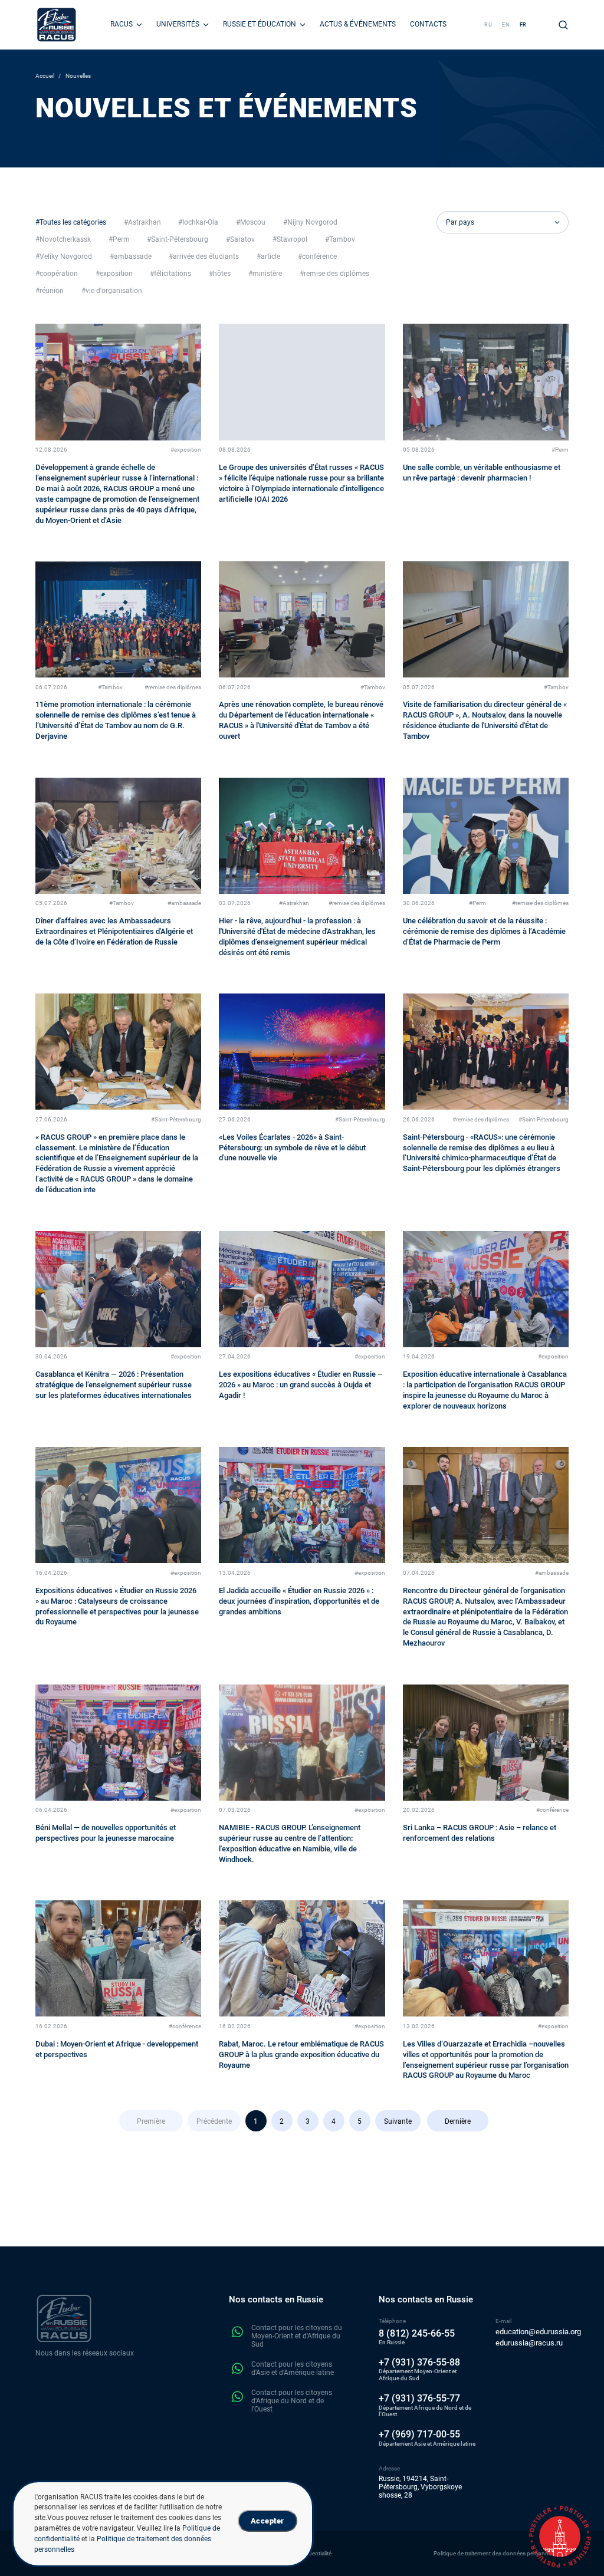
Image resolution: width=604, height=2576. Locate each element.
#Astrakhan (294, 903)
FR (523, 25)
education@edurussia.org (538, 2332)
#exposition (186, 450)
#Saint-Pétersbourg (176, 1119)
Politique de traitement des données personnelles (497, 2553)
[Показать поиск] (563, 25)
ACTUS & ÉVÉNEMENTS (358, 24)
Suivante (398, 2121)
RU (488, 25)
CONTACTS (428, 24)
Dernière (458, 2121)
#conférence (552, 1810)
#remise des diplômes (173, 687)
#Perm (560, 450)
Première (151, 2121)
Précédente (214, 2121)
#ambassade (184, 903)
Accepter (267, 2521)
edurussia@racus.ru (529, 2343)
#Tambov (110, 687)
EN (506, 25)
